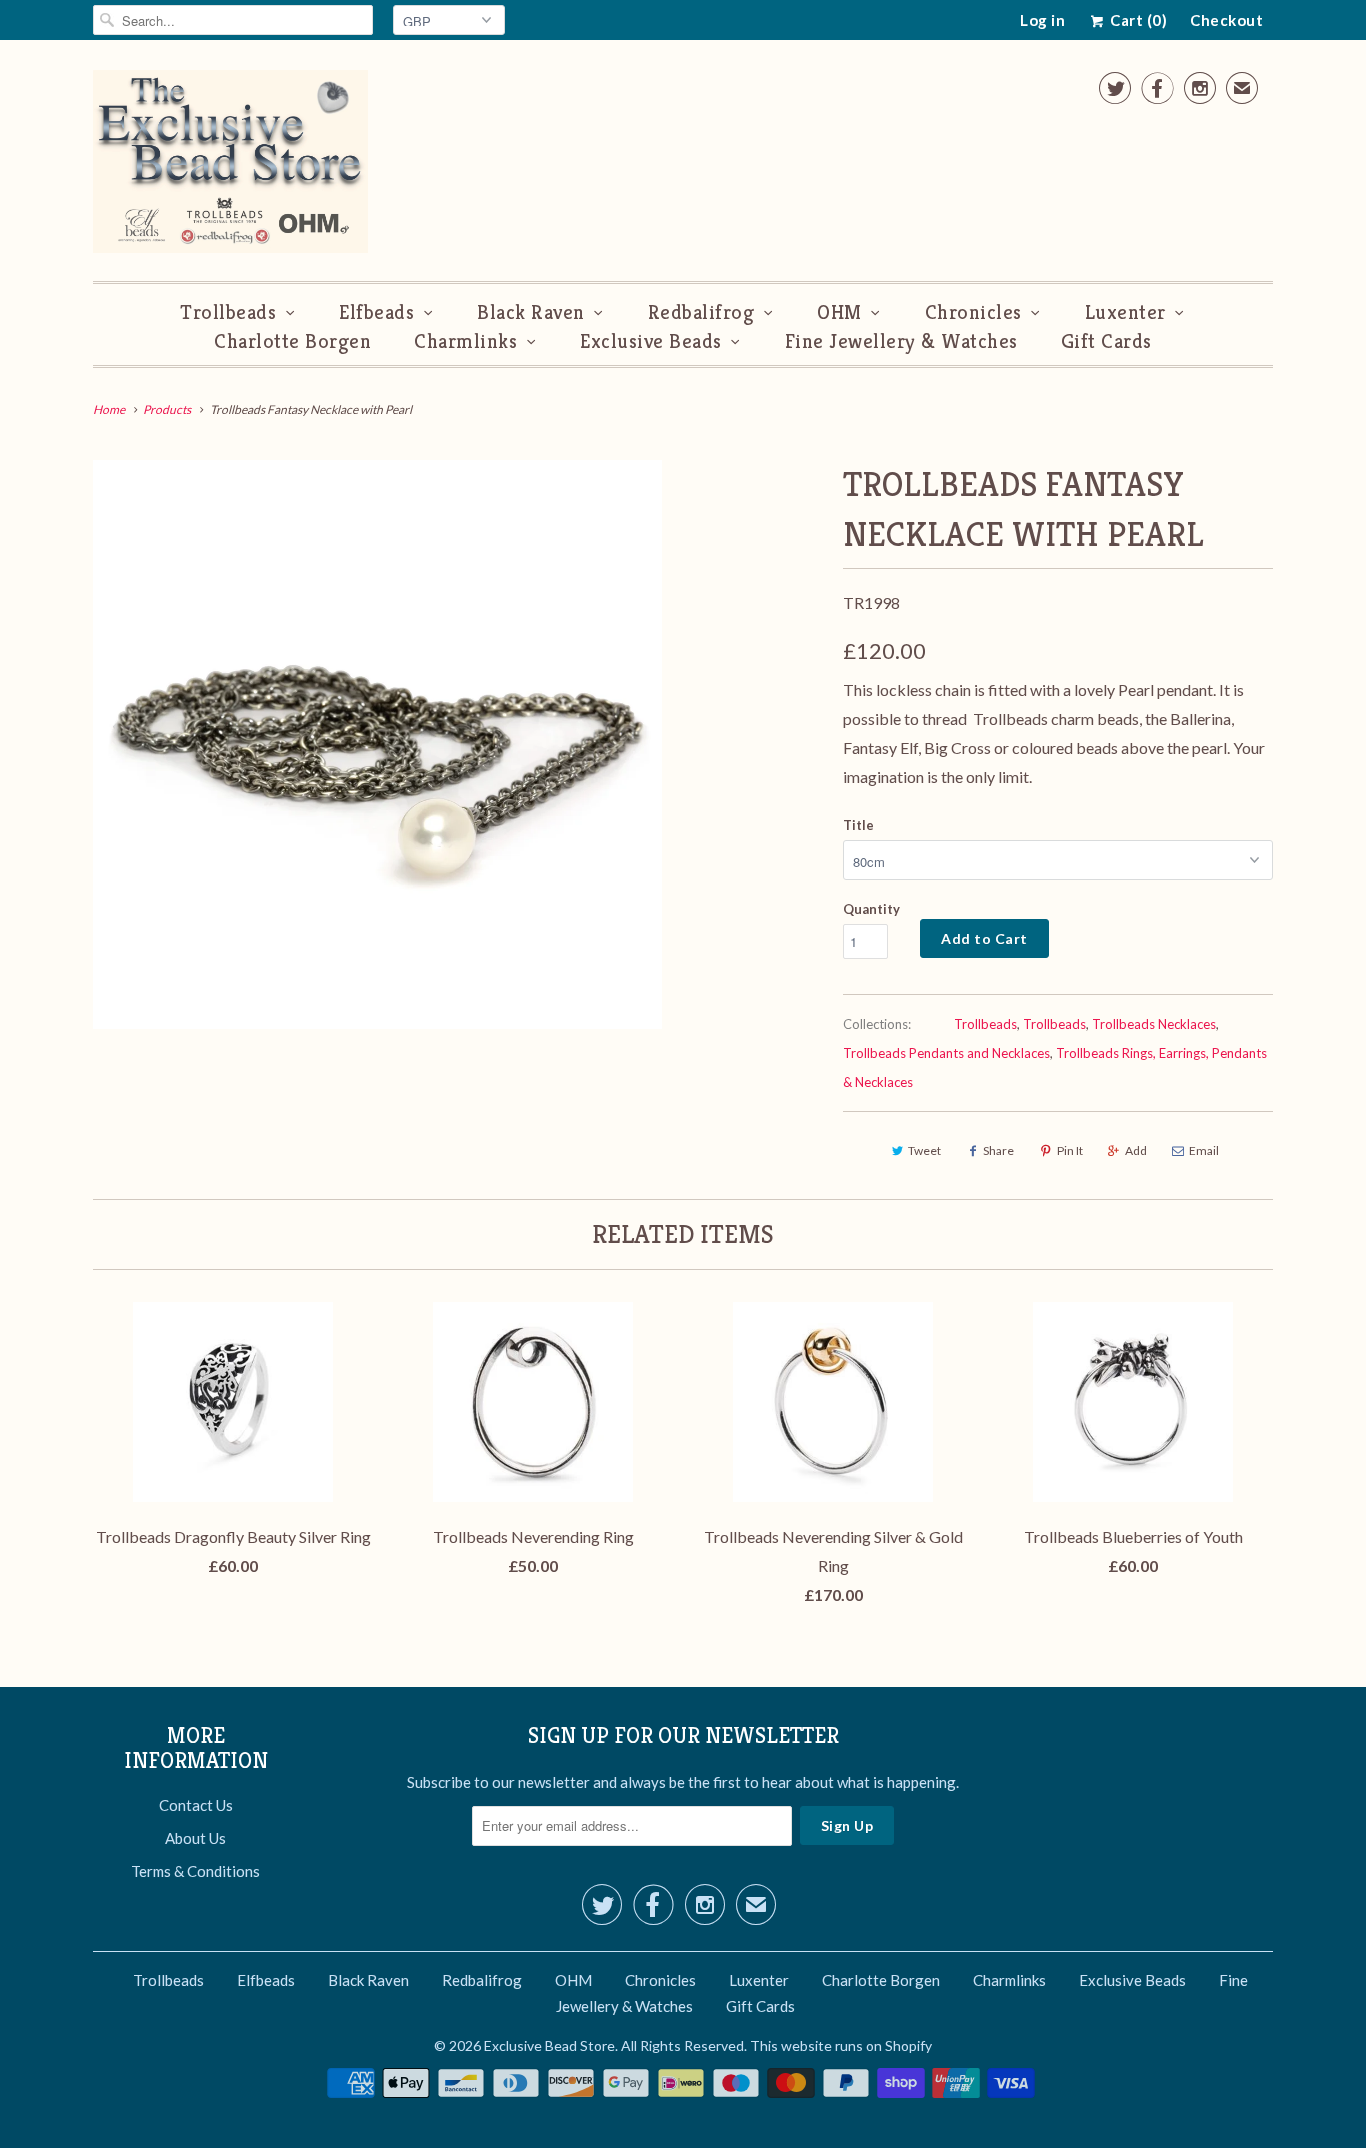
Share (998, 1150)
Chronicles (973, 312)
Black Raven (531, 312)
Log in (1042, 20)
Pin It (1070, 1150)
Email (1204, 1150)
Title (858, 825)
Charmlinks (465, 341)
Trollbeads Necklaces (1154, 1024)
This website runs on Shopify (841, 2045)
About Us (195, 1838)
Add (1136, 1150)
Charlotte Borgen (292, 341)
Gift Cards (1106, 341)
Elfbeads (376, 312)
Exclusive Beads (651, 341)
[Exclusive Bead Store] (230, 165)
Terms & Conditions (195, 1871)
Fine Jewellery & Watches (901, 341)
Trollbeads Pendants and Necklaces (946, 1053)
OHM (839, 312)
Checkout (1226, 20)
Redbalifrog (701, 312)
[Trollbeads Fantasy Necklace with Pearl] (377, 744)
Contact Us (196, 1805)
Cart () (1137, 20)
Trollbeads (228, 312)
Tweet (924, 1150)
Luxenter (1125, 312)
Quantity (871, 909)
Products (167, 409)
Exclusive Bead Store (549, 2045)
